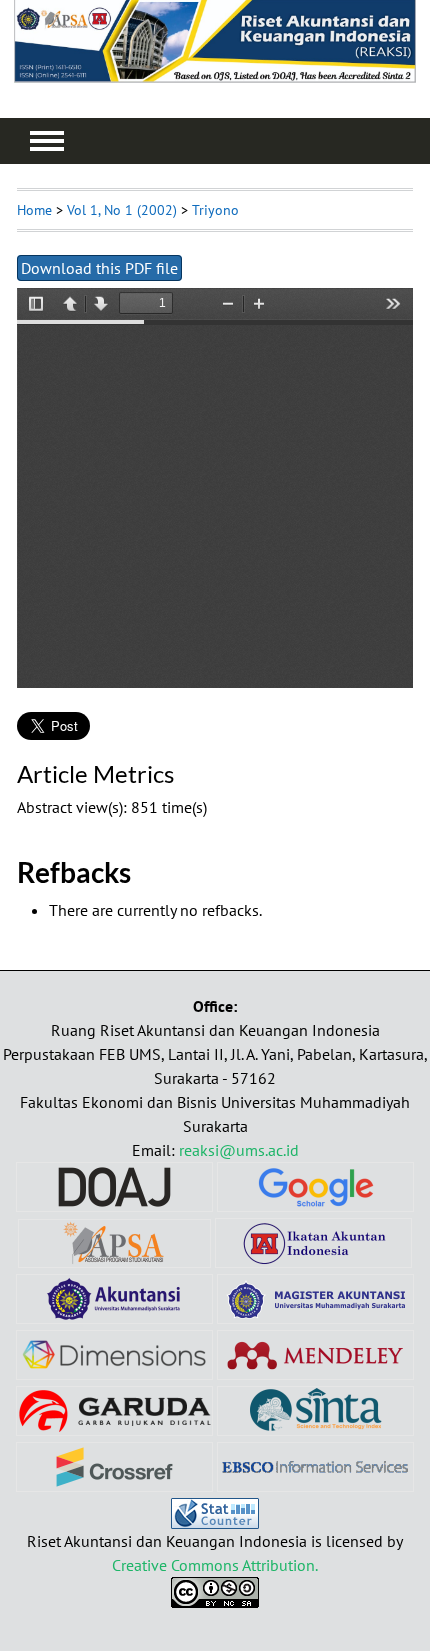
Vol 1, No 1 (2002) (122, 210)
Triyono (215, 210)
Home (34, 210)
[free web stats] (215, 1523)
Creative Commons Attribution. (215, 1565)
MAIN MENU (47, 141)
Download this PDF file (99, 268)
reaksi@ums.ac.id (239, 1150)
